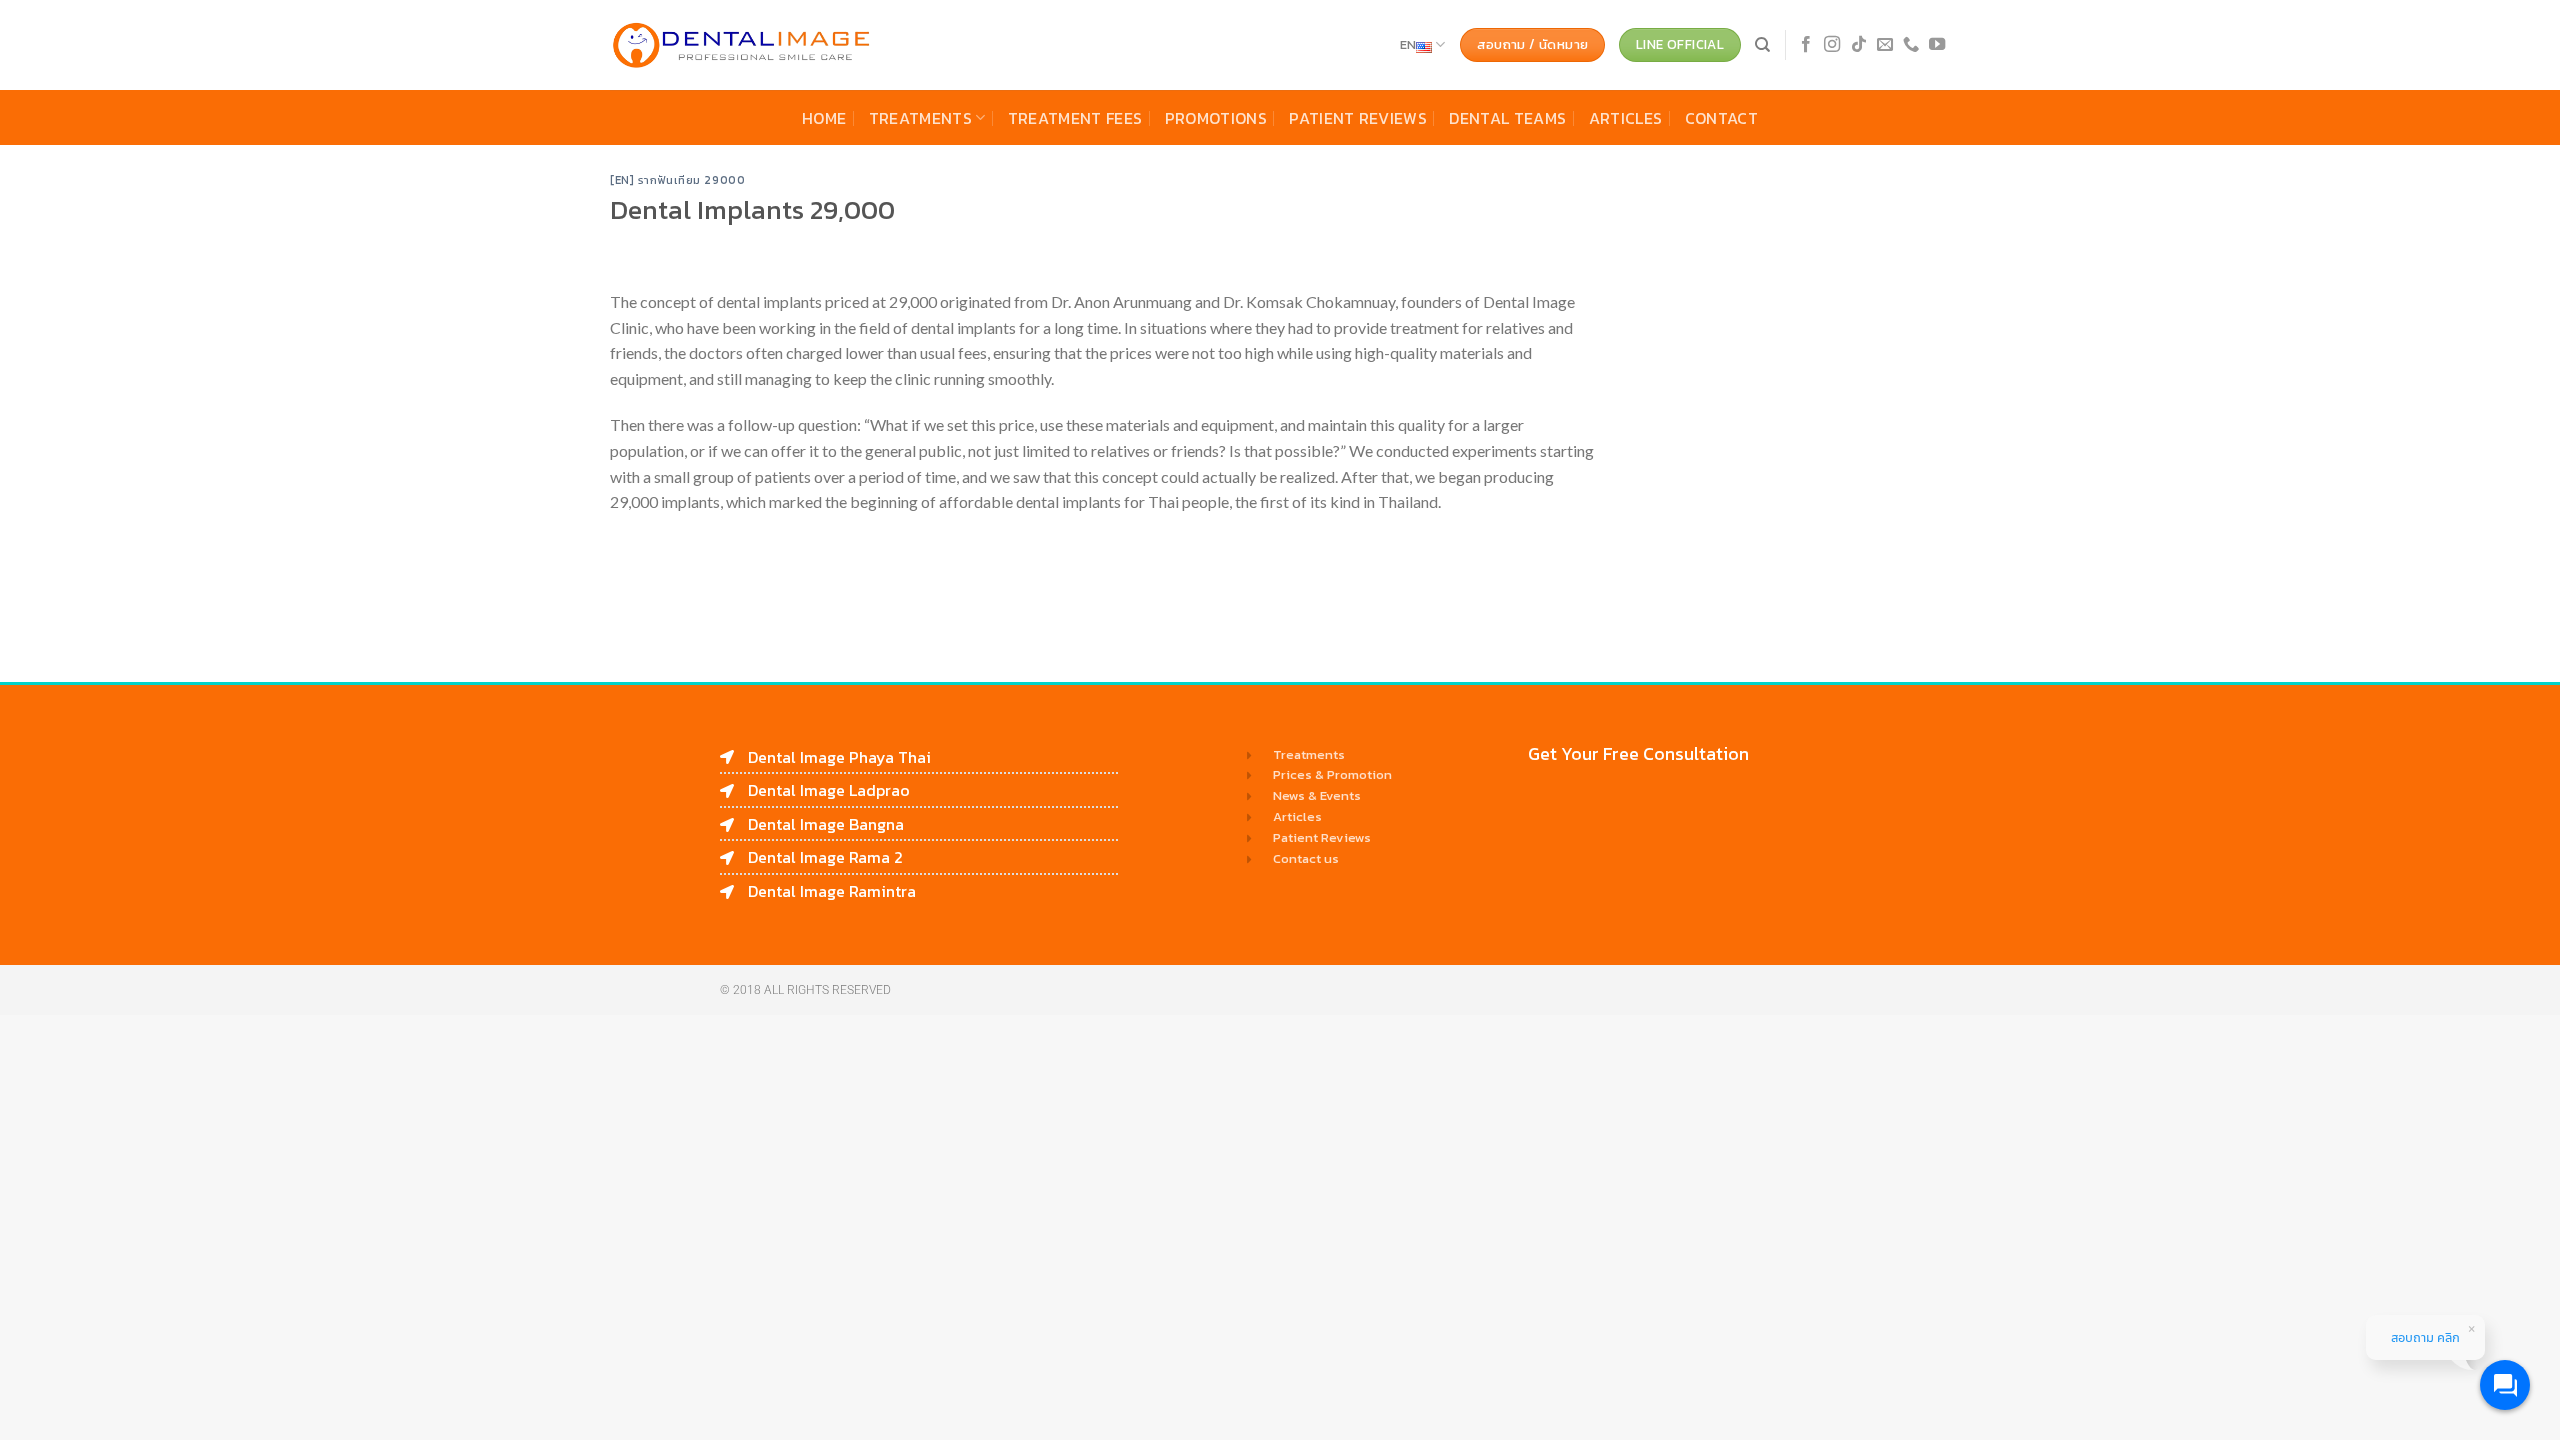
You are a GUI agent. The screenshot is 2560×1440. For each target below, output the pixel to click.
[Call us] (1911, 45)
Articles (1626, 118)
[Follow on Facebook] (1806, 45)
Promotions (1216, 118)
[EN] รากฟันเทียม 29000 (677, 180)
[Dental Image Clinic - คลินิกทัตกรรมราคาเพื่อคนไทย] (742, 45)
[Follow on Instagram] (1832, 45)
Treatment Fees (1075, 118)
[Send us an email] (1885, 45)
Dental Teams (1507, 118)
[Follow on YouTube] (1937, 45)
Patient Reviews (1358, 118)
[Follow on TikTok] (1859, 45)
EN (1408, 44)
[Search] (1762, 45)
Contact (1721, 118)
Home (824, 118)
